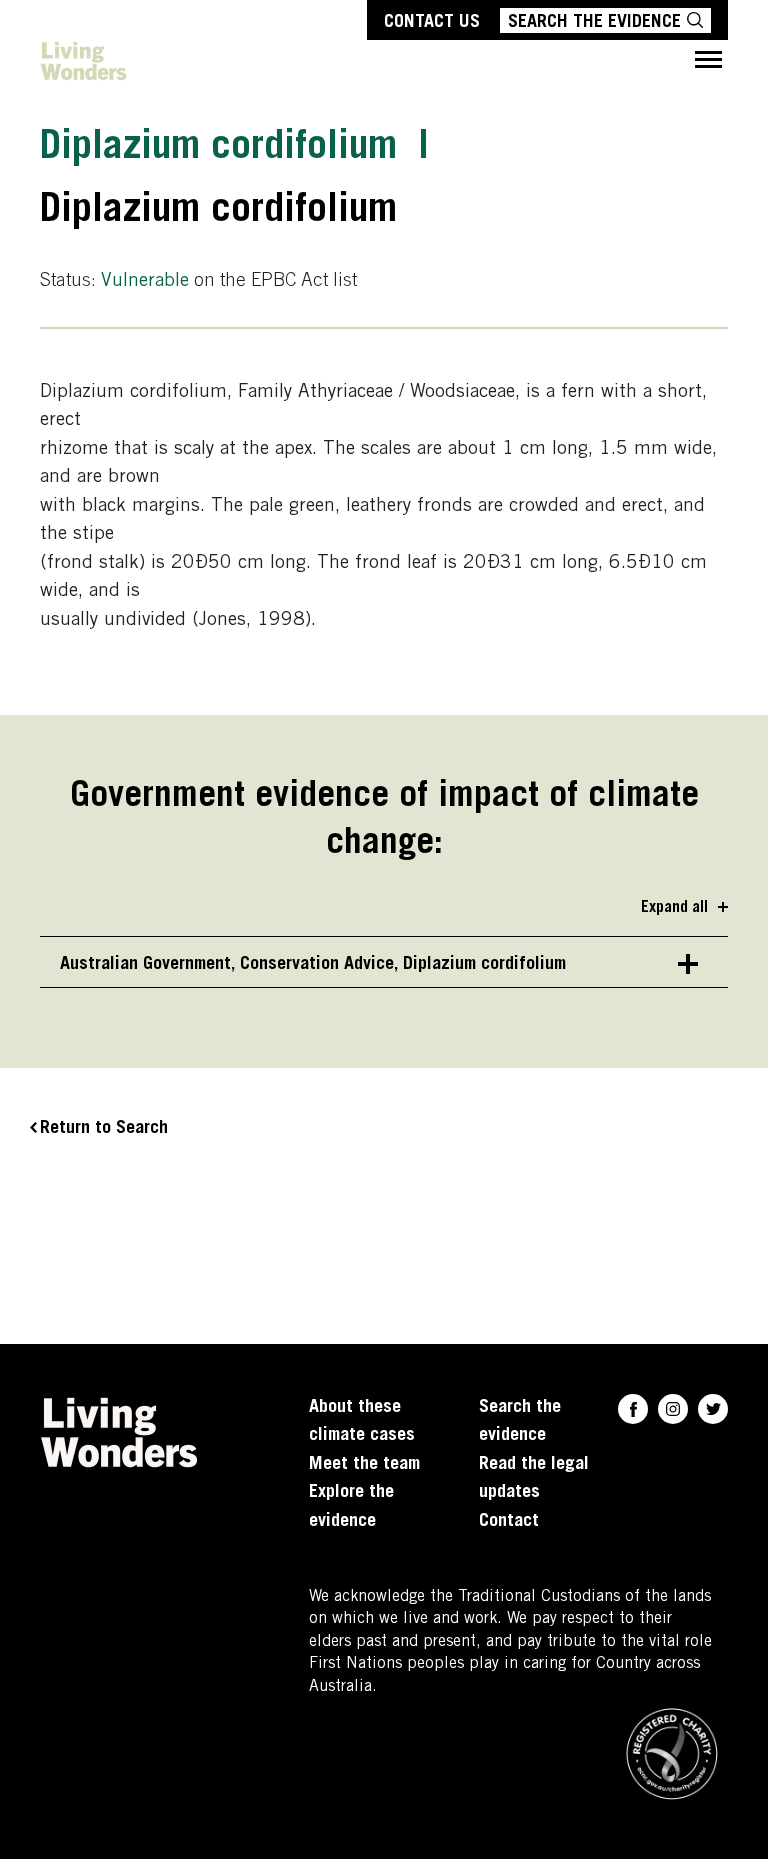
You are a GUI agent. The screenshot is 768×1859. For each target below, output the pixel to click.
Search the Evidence (594, 23)
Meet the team (364, 1465)
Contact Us (432, 23)
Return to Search (104, 1129)
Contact (509, 1522)
